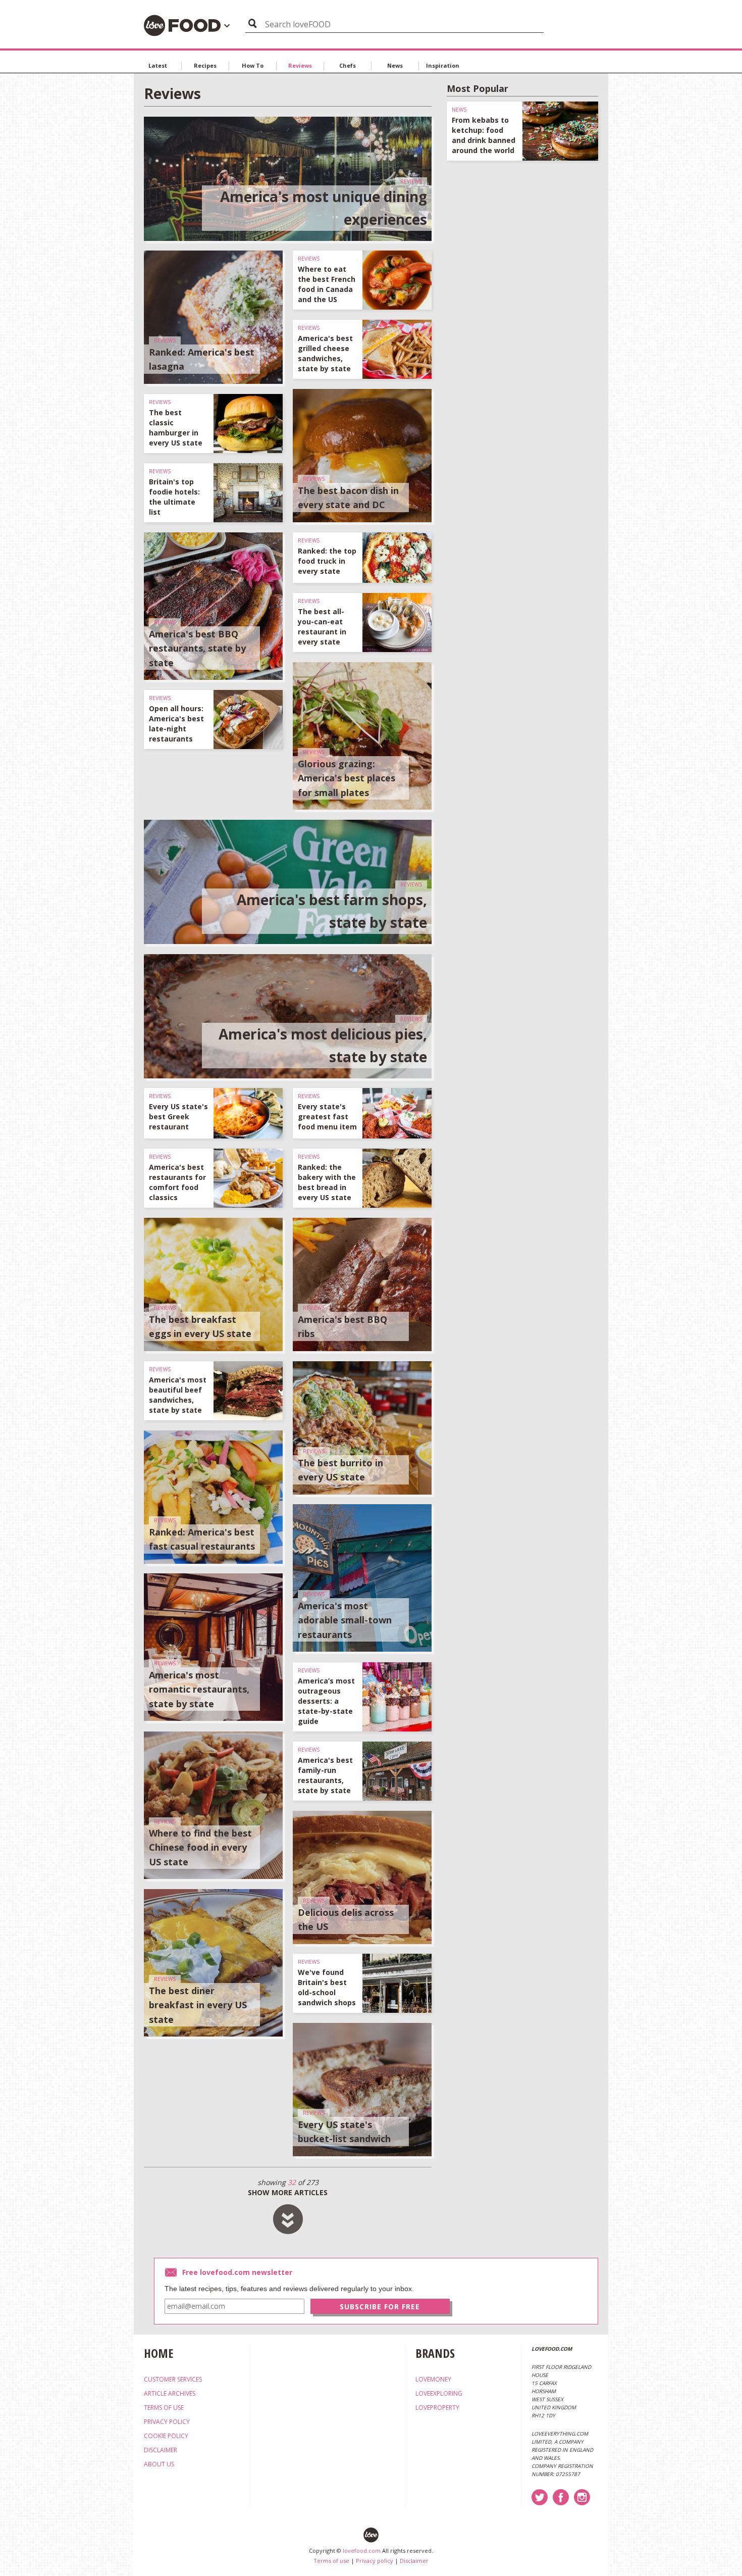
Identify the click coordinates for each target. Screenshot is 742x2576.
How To (253, 65)
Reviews (300, 65)
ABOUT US (159, 2464)
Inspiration (443, 65)
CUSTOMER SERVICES (173, 2379)
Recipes (205, 65)
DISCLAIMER (161, 2450)
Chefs (348, 65)
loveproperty (437, 2408)
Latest (158, 65)
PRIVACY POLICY (167, 2422)
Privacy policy (375, 2561)
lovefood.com (362, 2550)
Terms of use (331, 2561)
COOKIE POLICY (166, 2436)
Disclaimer (414, 2561)
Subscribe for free (380, 2307)
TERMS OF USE (164, 2408)
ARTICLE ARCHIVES (170, 2393)
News (395, 65)
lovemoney (433, 2379)
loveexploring (439, 2393)
